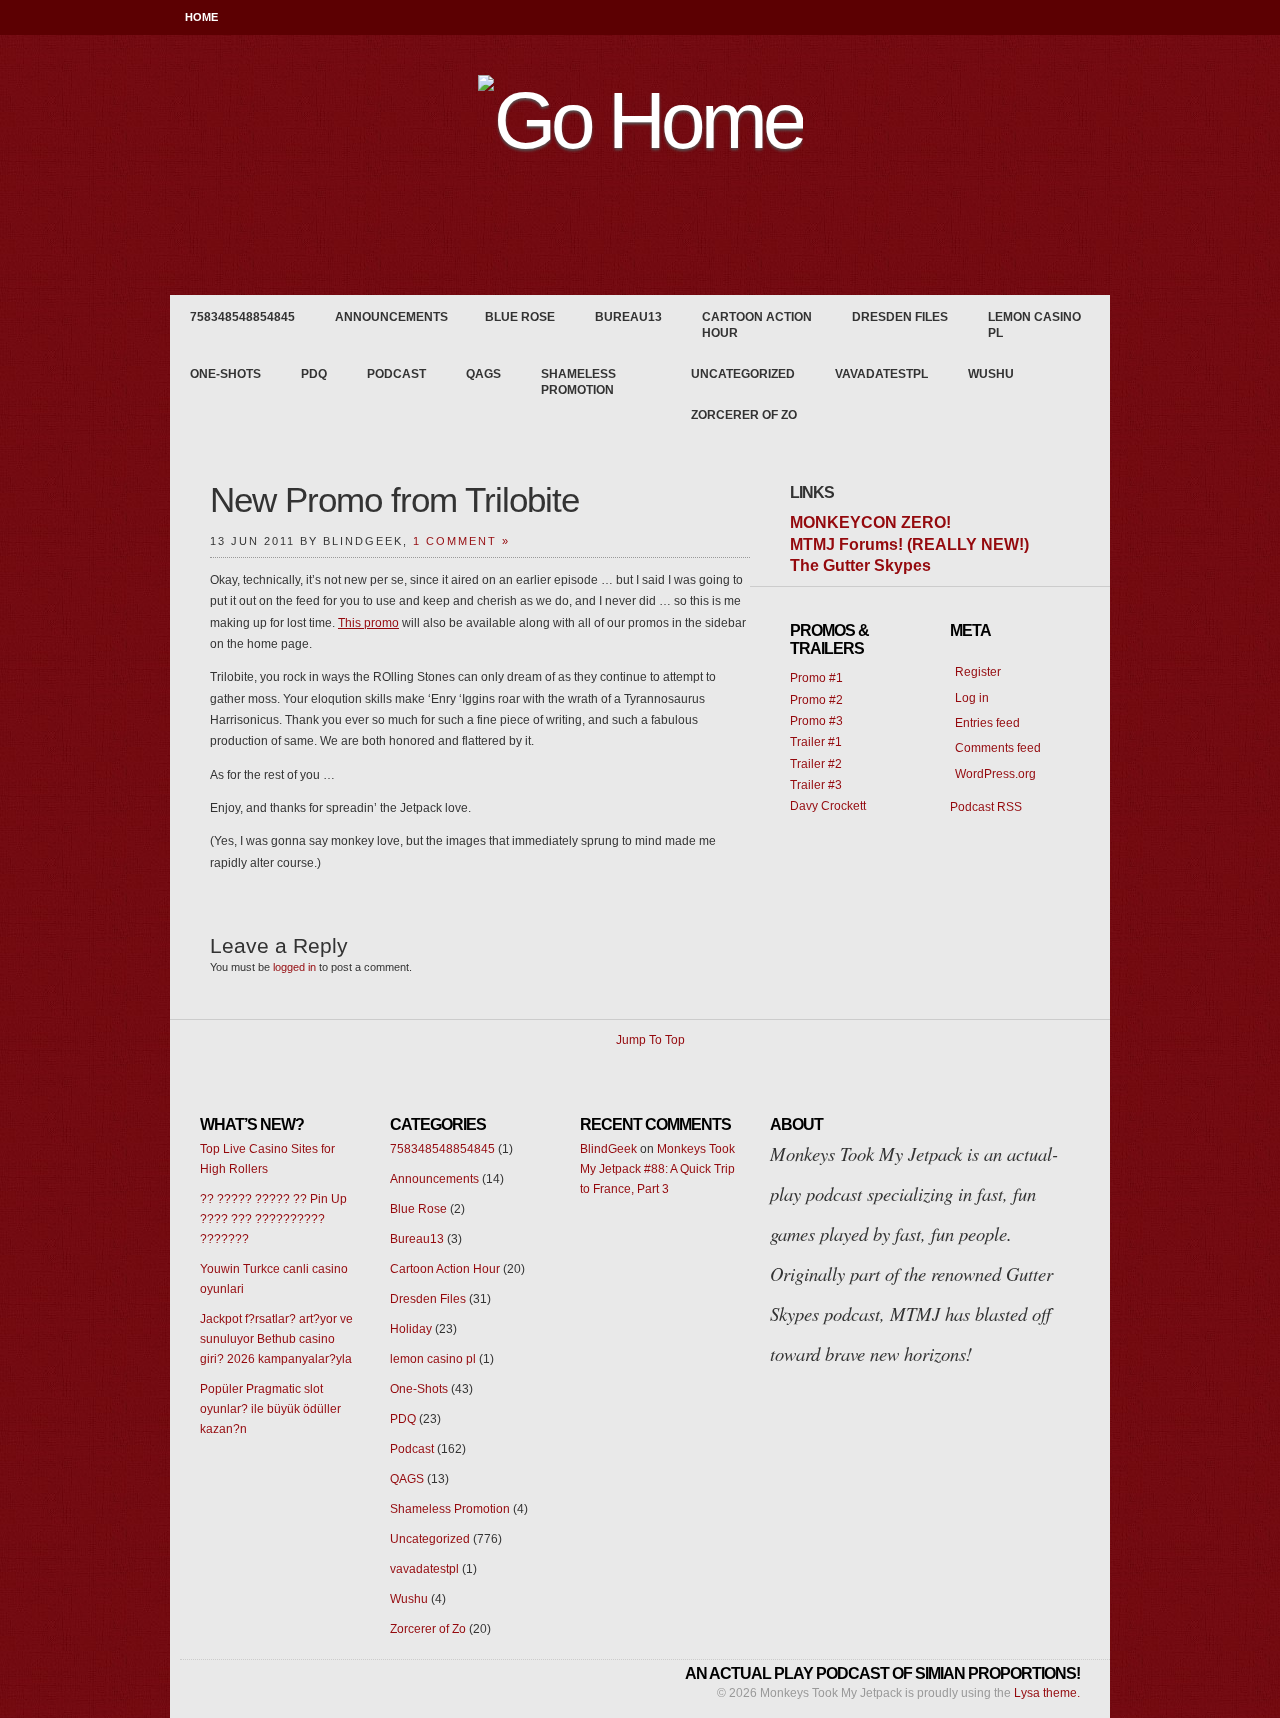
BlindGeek (608, 1149)
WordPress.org (995, 774)
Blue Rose (520, 317)
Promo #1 (816, 678)
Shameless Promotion (578, 382)
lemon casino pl (1034, 325)
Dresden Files (900, 317)
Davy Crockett (828, 806)
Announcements (391, 317)
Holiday (411, 1329)
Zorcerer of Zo (744, 415)
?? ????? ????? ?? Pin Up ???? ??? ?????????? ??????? (273, 1219)
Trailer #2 (816, 764)
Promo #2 (816, 700)
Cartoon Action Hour (757, 325)
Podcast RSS (986, 807)
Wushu (991, 374)
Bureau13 (628, 317)
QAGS (483, 374)
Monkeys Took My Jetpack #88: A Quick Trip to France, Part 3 (657, 1169)
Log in (972, 698)
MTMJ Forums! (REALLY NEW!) (909, 544)
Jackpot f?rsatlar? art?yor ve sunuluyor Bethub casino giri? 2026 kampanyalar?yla (276, 1339)
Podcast (396, 374)
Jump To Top (650, 1040)
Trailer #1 (816, 742)
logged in (294, 967)
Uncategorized (743, 374)
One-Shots (225, 374)
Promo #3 (816, 721)
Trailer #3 (816, 785)
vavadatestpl (881, 374)
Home (201, 17)
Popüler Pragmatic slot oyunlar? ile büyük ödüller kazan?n (270, 1409)
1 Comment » (461, 541)
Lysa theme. (1047, 1693)
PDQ (314, 374)
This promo (368, 623)
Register (978, 672)
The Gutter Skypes (860, 565)
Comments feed (998, 748)
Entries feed (987, 723)
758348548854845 (242, 317)
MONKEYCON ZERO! (870, 522)
